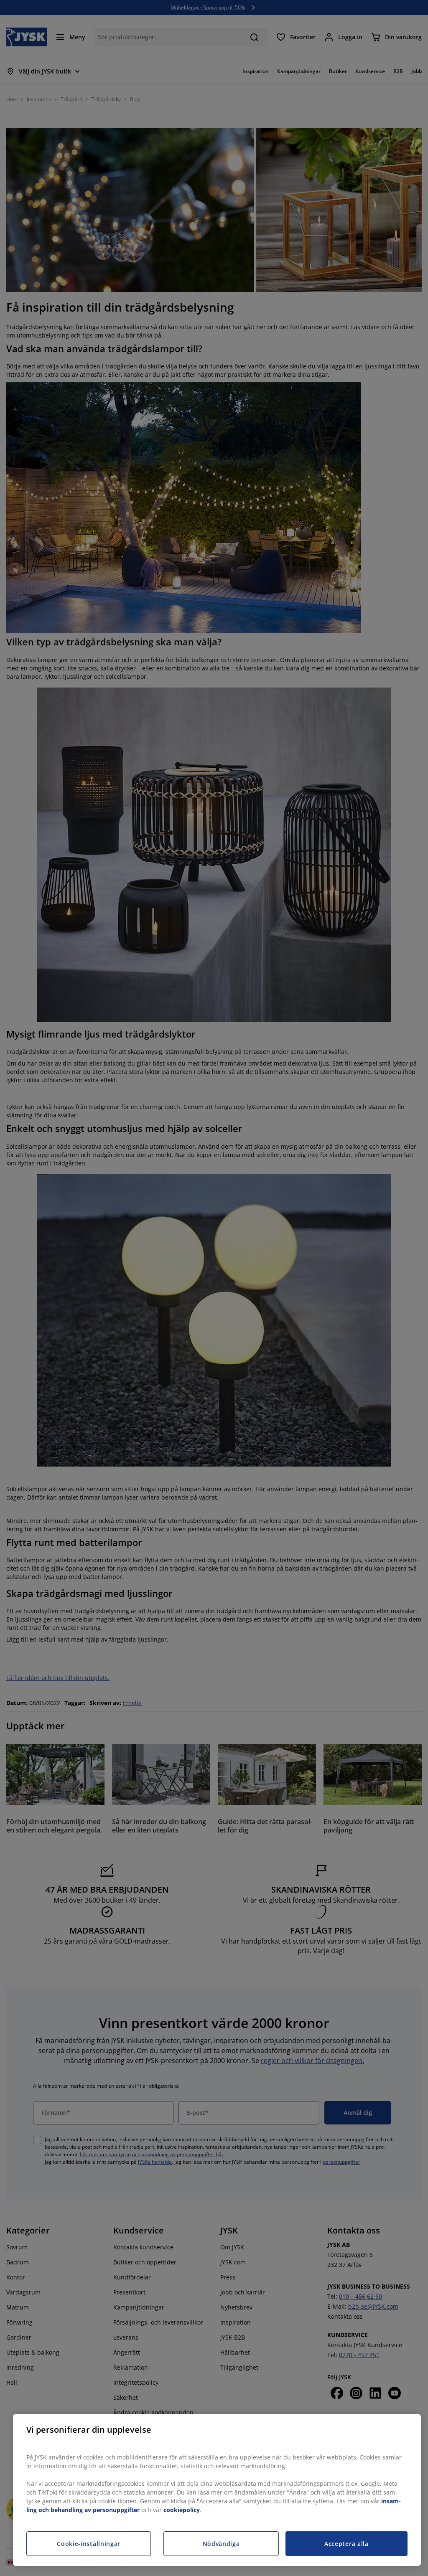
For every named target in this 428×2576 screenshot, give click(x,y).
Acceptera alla (346, 2544)
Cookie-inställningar (89, 2544)
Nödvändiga (221, 2544)
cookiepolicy (182, 2510)
